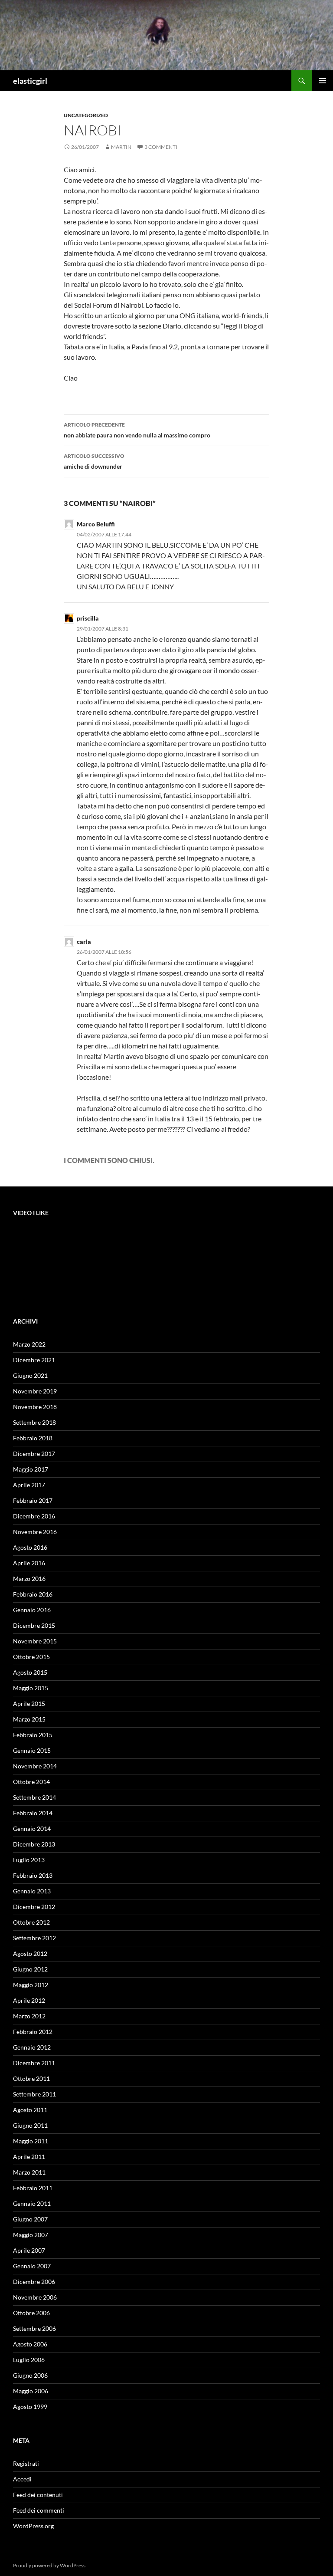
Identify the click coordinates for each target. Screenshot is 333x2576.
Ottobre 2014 (31, 1782)
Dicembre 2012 (34, 1907)
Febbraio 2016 (33, 1594)
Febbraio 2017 (33, 1500)
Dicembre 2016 (34, 1516)
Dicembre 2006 (34, 2282)
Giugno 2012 (30, 1969)
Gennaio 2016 (32, 1610)
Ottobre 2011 (31, 2078)
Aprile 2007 (29, 2250)
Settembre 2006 (34, 2328)
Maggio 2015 (31, 1688)
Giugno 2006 (30, 2375)
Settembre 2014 (34, 1797)
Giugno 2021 (30, 1375)
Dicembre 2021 (34, 1360)
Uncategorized (86, 115)
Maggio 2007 (31, 2235)
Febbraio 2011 (33, 2188)
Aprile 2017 (29, 1485)
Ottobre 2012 (31, 1922)
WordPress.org (33, 2526)
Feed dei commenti (39, 2510)
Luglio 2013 (29, 1860)
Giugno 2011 (30, 2125)
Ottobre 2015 (31, 1657)
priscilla (88, 618)
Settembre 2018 (34, 1422)
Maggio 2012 (31, 1985)
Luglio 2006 (29, 2360)
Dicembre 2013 (34, 1844)
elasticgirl (30, 81)
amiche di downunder (94, 461)
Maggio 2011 (31, 2141)
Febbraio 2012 (33, 2032)
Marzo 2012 (29, 2016)
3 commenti (161, 147)
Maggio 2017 (31, 1469)
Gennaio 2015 (32, 1750)
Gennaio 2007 (32, 2266)
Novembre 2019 (35, 1391)
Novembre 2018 (35, 1407)
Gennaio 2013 (32, 1891)
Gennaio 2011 (32, 2203)
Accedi (22, 2479)
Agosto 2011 (30, 2110)
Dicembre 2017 (34, 1454)
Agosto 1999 (30, 2407)
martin (121, 147)
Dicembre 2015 (34, 1625)
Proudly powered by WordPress (49, 2565)
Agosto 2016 (30, 1547)
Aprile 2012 (29, 2000)
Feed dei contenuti (38, 2495)
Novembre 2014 (35, 1766)
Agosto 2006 (30, 2344)
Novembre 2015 (35, 1641)
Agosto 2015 (30, 1672)
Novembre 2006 (35, 2297)
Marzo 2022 (29, 1344)
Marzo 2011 (29, 2172)
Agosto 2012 (30, 1953)
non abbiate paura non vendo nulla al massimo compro (137, 430)
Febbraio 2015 (33, 1735)
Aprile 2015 (29, 1704)
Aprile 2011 (29, 2157)
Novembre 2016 (35, 1532)
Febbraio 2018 (33, 1438)
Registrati (26, 2463)
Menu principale (323, 81)
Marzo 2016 (29, 1579)
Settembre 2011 (34, 2094)
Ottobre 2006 (31, 2313)
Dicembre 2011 (34, 2063)
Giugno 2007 (30, 2219)
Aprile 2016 (29, 1563)
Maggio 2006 (31, 2391)
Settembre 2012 (34, 1938)
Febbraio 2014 (33, 1813)
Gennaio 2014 (32, 1828)
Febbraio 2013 (33, 1875)
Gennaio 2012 (32, 2047)
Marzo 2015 (29, 1719)
